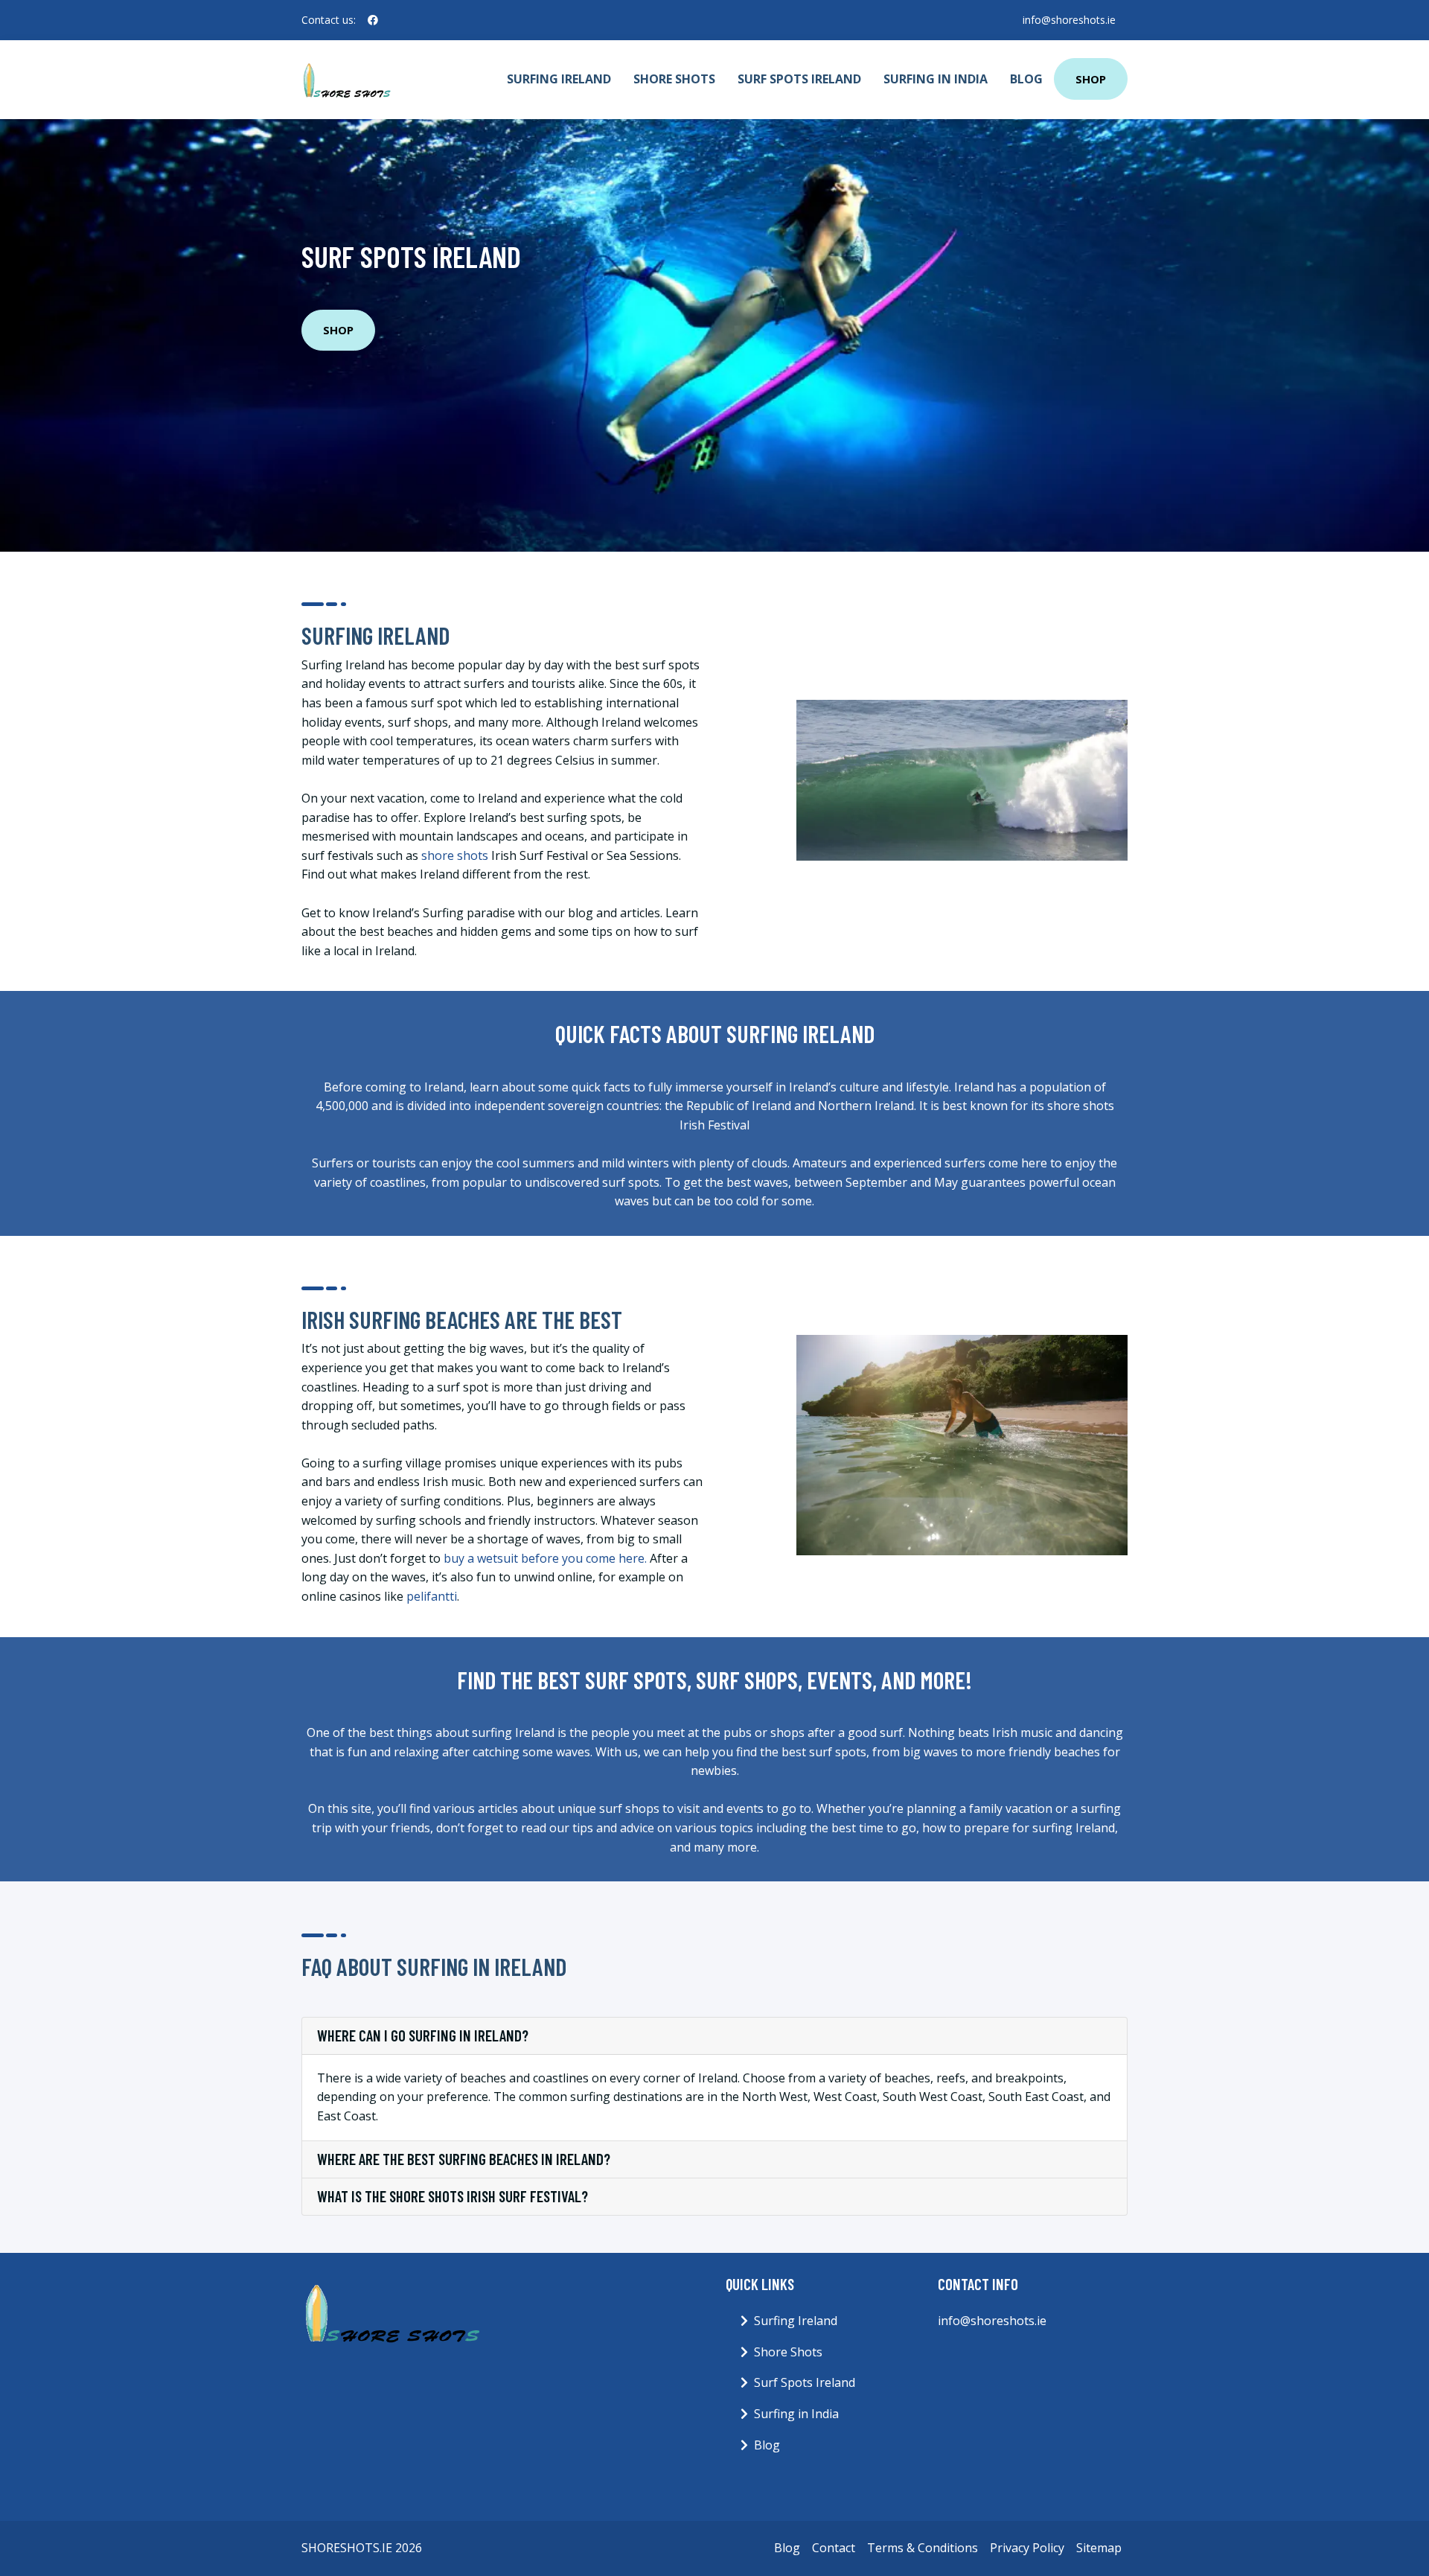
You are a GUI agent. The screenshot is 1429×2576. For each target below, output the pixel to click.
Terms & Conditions (923, 2548)
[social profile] (373, 20)
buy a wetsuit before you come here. (545, 1558)
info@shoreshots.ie (1069, 20)
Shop (1091, 79)
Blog (1026, 79)
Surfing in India (936, 79)
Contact (834, 2548)
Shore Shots (674, 79)
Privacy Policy (1027, 2548)
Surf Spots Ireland (799, 79)
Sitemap (1099, 2548)
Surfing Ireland (559, 79)
